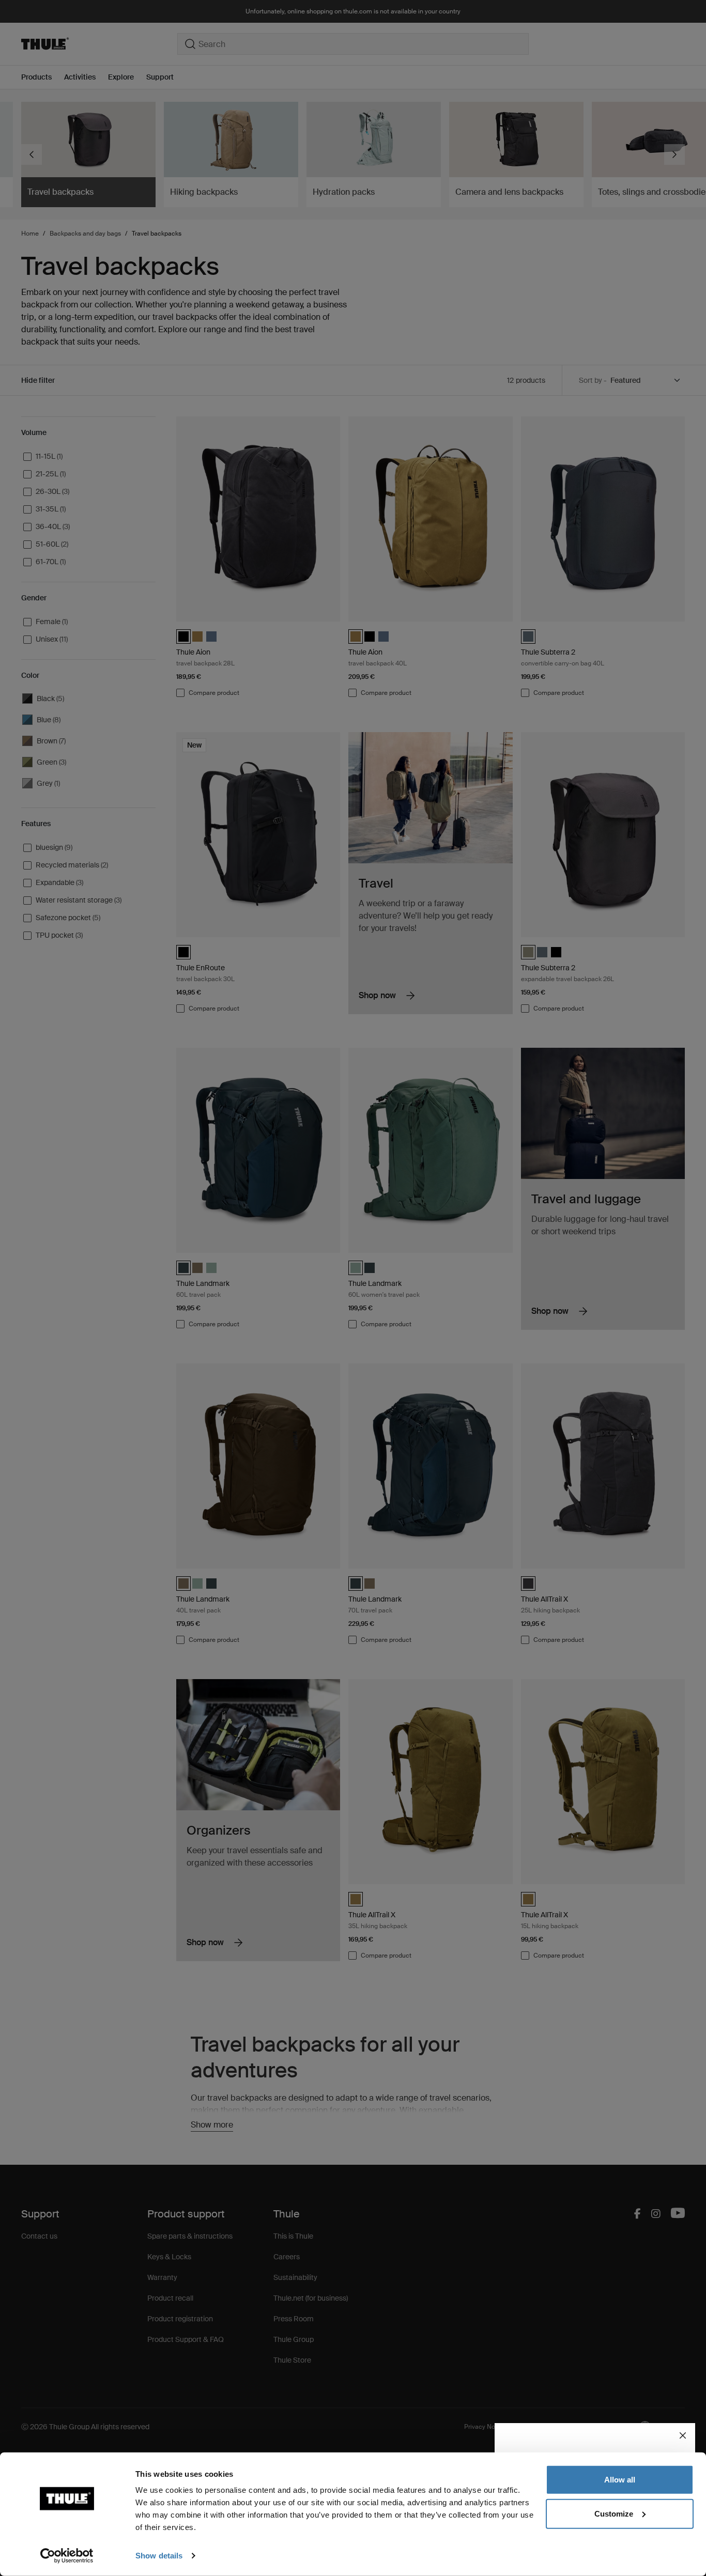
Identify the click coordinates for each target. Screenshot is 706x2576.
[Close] (683, 2435)
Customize (614, 2513)
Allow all (620, 2480)
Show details (159, 2556)
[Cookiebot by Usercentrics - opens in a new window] (67, 2556)
